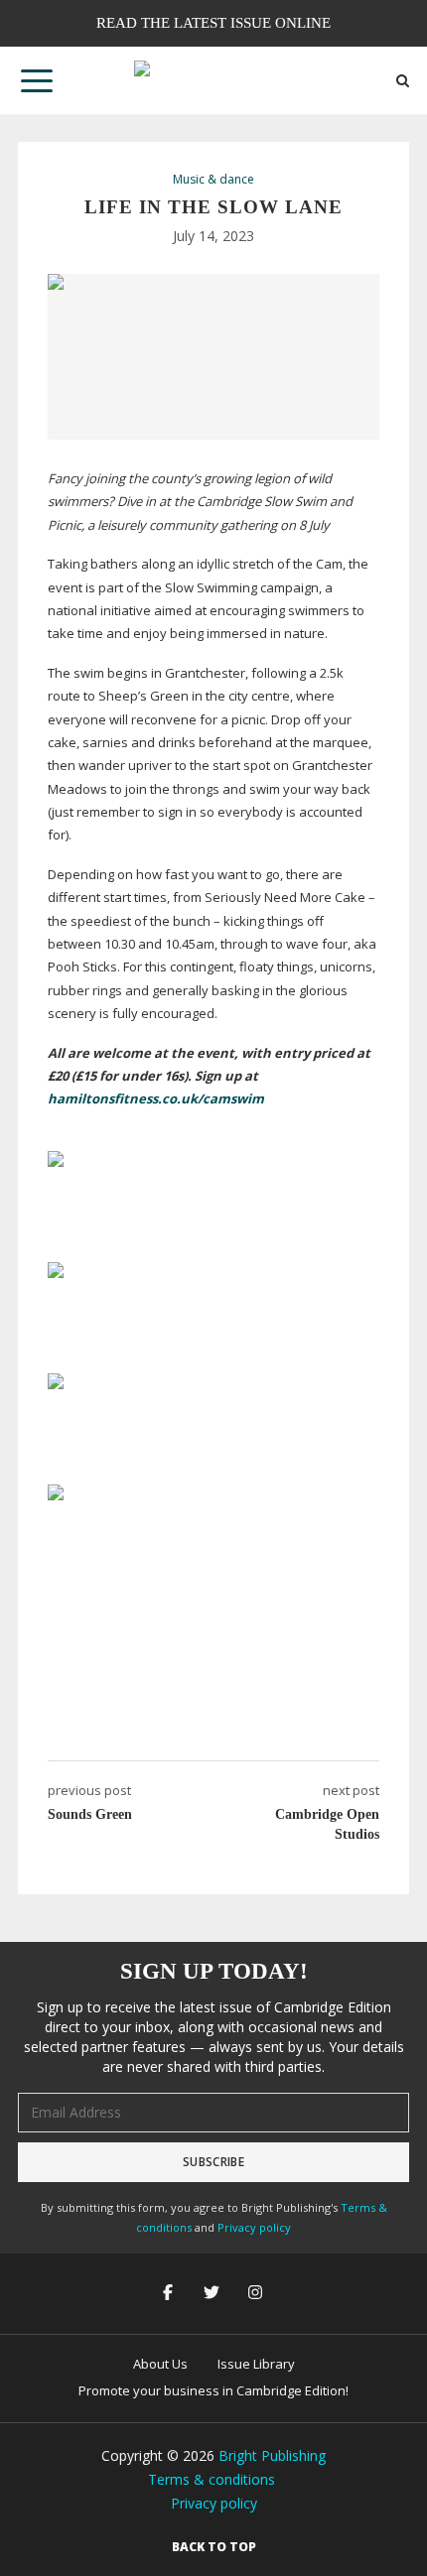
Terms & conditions (212, 2479)
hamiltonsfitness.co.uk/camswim (156, 1098)
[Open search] (403, 81)
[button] (37, 80)
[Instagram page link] (257, 2294)
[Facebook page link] (170, 2294)
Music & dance (213, 180)
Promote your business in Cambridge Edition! (213, 2390)
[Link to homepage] (213, 80)
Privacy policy (254, 2227)
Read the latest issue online (213, 23)
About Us (160, 2364)
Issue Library (256, 2364)
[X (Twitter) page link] (213, 2294)
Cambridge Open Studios (327, 1824)
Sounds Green (90, 1814)
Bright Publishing (272, 2455)
